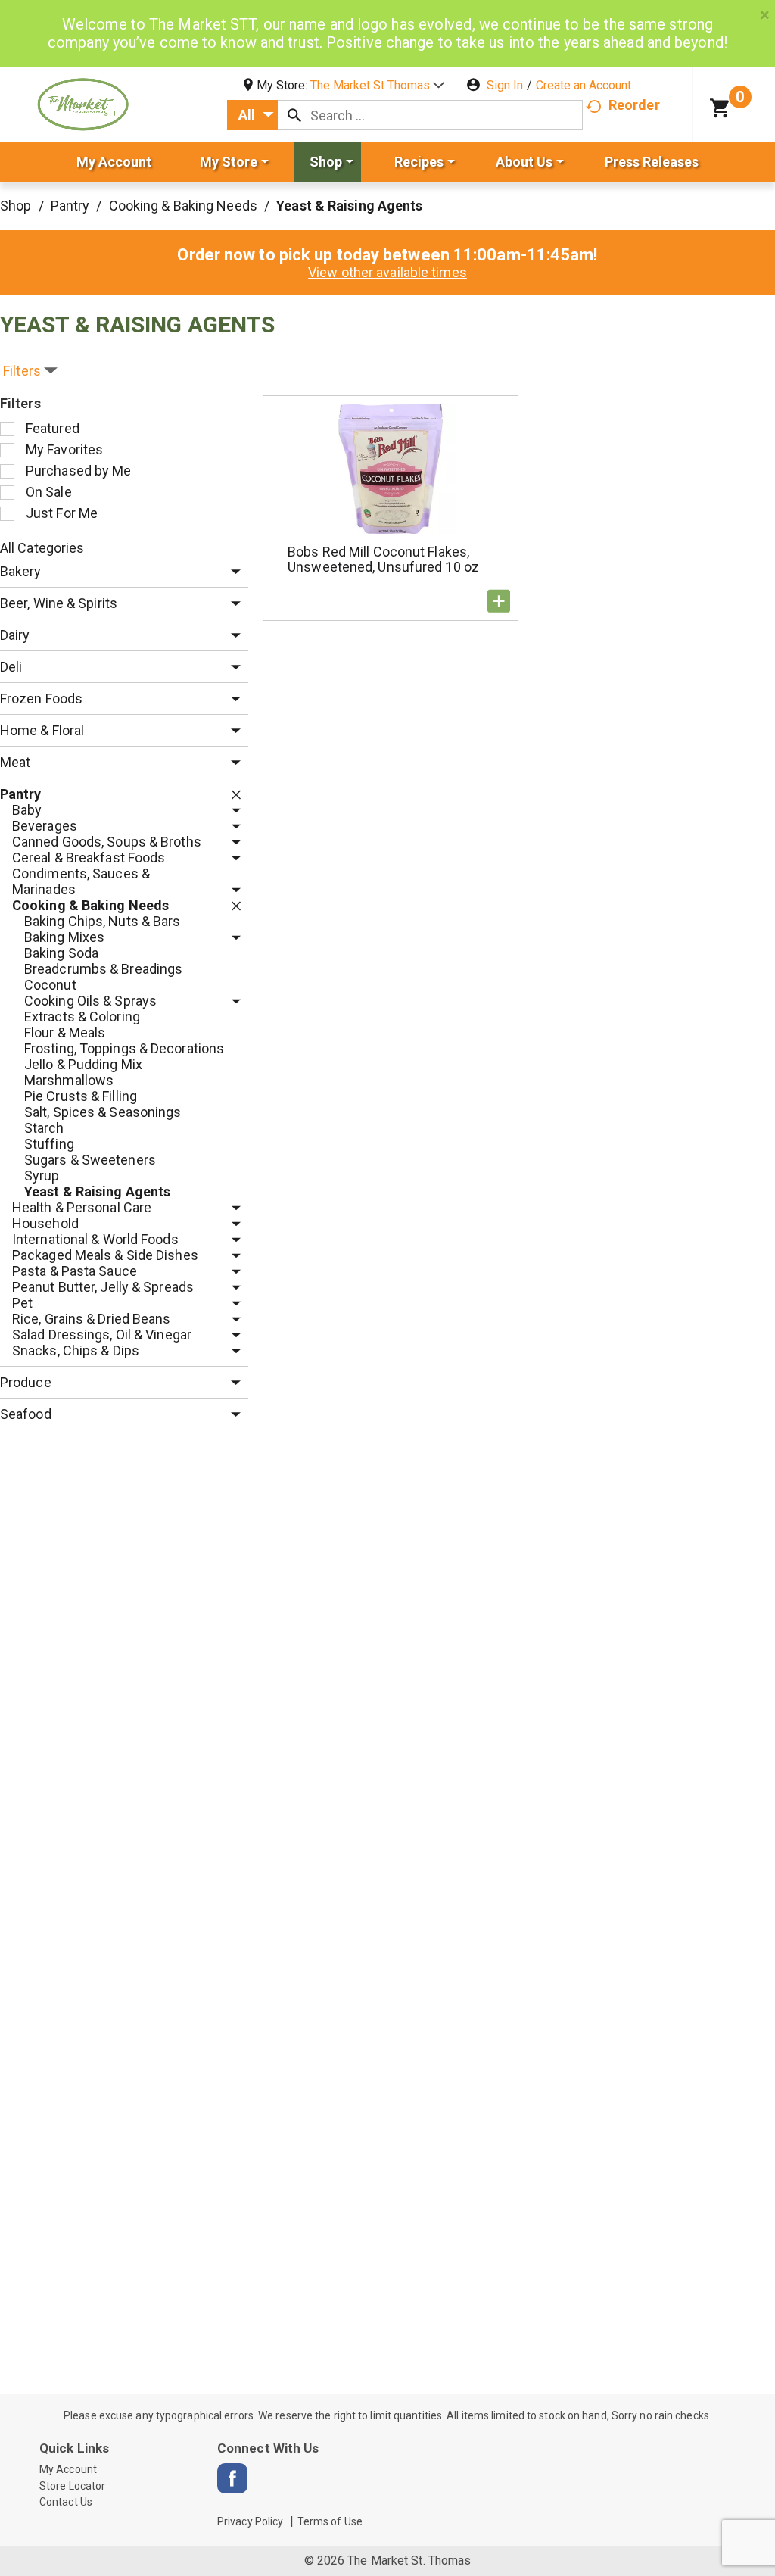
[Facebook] (232, 2478)
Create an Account (584, 85)
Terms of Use (330, 2521)
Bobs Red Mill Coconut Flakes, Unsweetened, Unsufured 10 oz (383, 559)
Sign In (505, 85)
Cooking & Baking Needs (183, 206)
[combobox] (252, 115)
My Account (68, 2469)
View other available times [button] (387, 272)
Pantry (70, 206)
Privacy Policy (250, 2521)
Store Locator (72, 2486)
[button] (377, 85)
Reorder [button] (634, 105)
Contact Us (66, 2502)
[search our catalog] (294, 115)
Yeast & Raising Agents (349, 206)
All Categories (42, 548)
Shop (16, 206)
